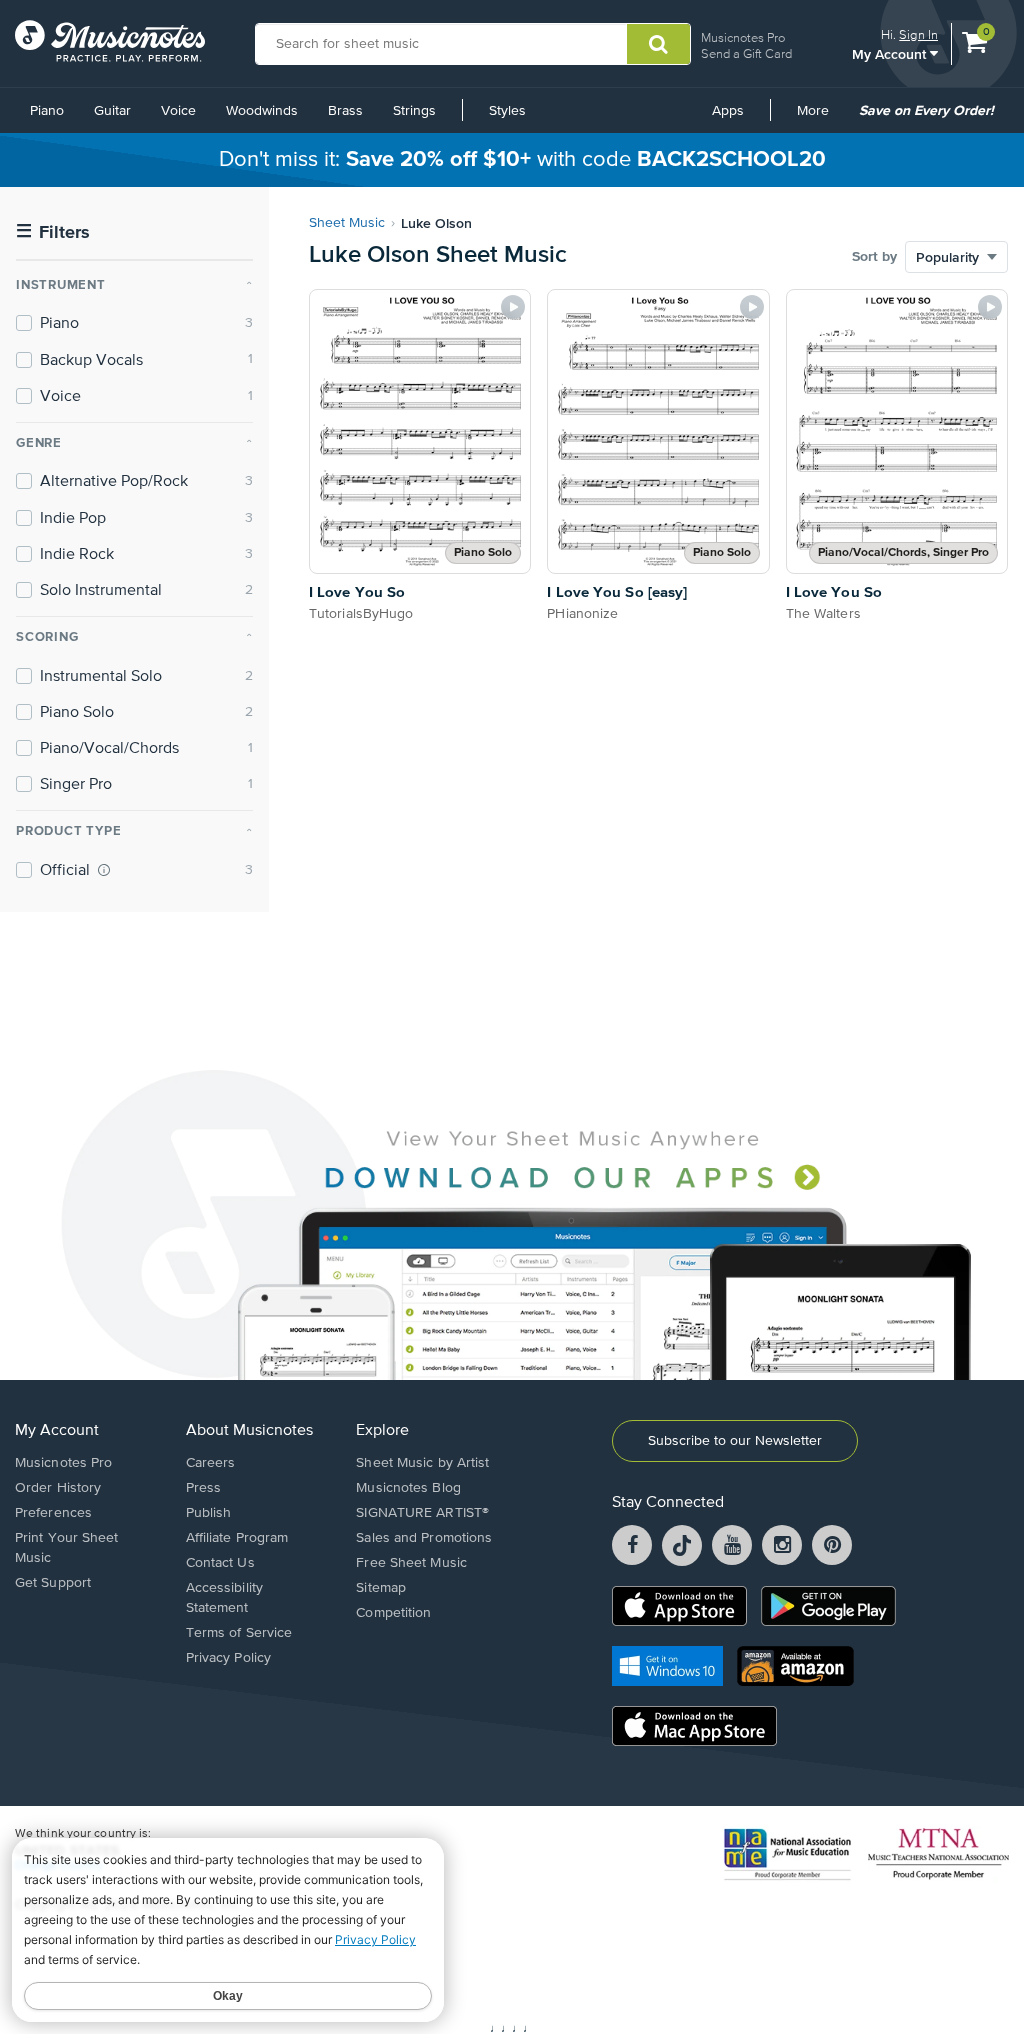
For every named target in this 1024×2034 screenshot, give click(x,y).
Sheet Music (347, 223)
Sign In (918, 34)
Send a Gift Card (746, 53)
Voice (178, 111)
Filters (53, 232)
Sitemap (381, 1588)
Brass (345, 111)
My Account (891, 53)
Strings (414, 111)
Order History (58, 1488)
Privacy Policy (228, 1658)
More (820, 118)
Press (204, 1488)
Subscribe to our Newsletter (735, 1441)
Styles (507, 111)
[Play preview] (513, 307)
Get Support (53, 1583)
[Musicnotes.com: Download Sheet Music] (110, 41)
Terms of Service (239, 1633)
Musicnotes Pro (743, 37)
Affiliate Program (237, 1538)
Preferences (53, 1513)
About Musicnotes (249, 1431)
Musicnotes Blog (408, 1488)
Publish (209, 1513)
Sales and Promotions (424, 1538)
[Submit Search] (658, 44)
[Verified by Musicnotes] (104, 870)
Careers (211, 1463)
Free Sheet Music (411, 1563)
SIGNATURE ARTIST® (422, 1513)
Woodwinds (262, 111)
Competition (393, 1613)
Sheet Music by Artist (422, 1463)
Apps (728, 111)
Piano (47, 111)
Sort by (874, 257)
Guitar (112, 111)
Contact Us (220, 1563)
